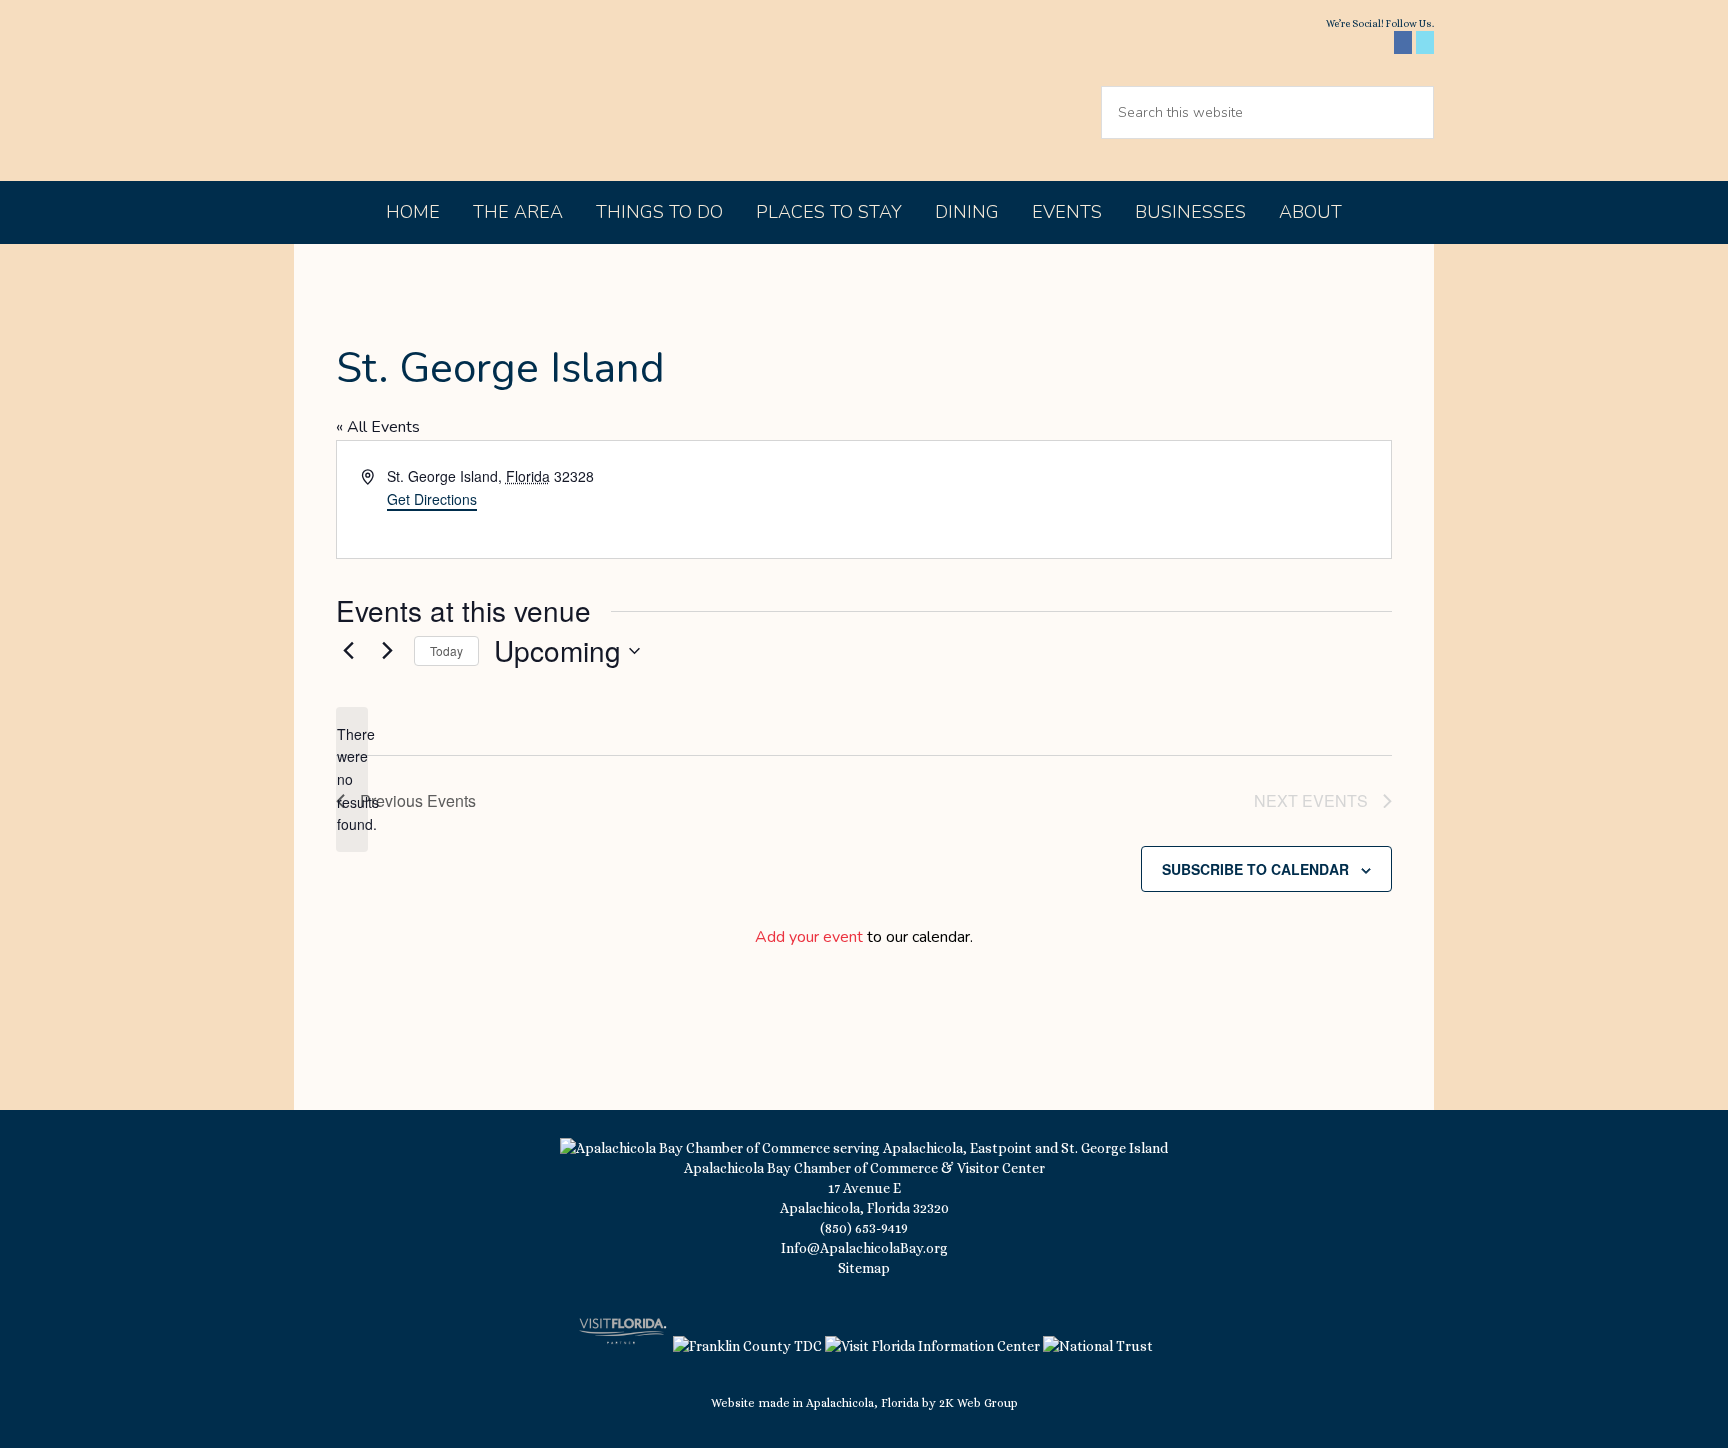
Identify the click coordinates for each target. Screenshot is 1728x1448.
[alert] (352, 779)
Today (446, 650)
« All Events (378, 427)
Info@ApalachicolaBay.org (864, 1248)
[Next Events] (387, 651)
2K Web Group (978, 1403)
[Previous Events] (348, 651)
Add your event (809, 937)
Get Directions (432, 499)
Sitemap (864, 1268)
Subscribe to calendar (1255, 869)
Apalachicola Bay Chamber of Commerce (466, 90)
